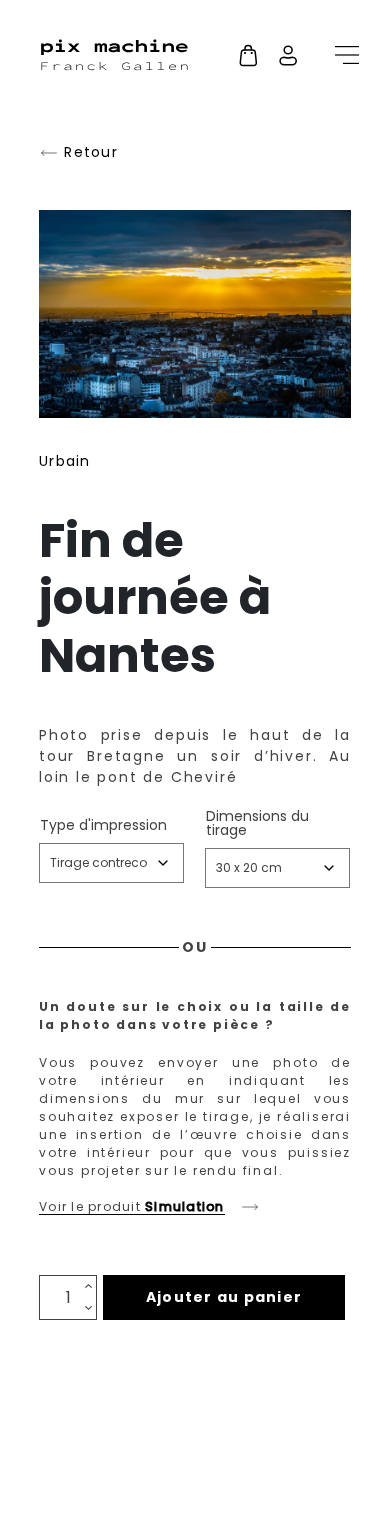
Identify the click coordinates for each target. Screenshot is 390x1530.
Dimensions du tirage (257, 823)
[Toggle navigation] (341, 55)
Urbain (65, 461)
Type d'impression (103, 825)
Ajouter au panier (224, 1297)
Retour (88, 152)
